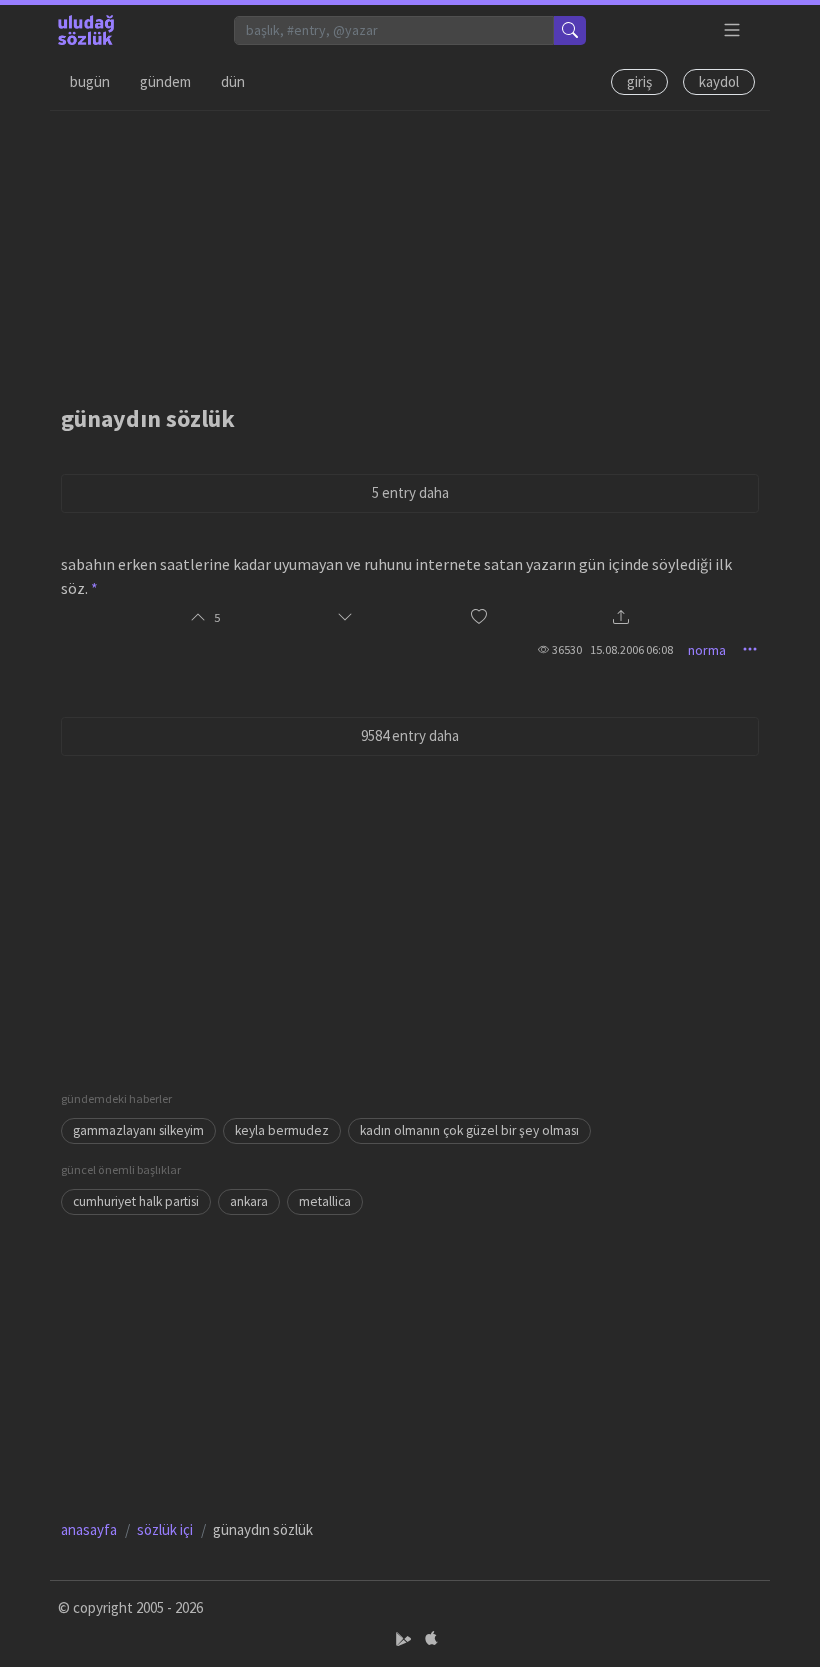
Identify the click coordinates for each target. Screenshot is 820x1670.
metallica (325, 1201)
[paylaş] (621, 618)
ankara (249, 1201)
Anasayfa (89, 1529)
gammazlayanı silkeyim (138, 1130)
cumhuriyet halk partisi (136, 1201)
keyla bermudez (282, 1130)
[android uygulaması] (405, 1638)
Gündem (165, 81)
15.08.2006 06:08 (631, 649)
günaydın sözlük (148, 418)
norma (707, 650)
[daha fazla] (732, 30)
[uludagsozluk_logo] (86, 30)
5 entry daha (410, 492)
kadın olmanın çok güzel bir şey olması (469, 1130)
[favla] (479, 617)
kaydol (719, 81)
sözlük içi (165, 1529)
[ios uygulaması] (431, 1638)
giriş (639, 81)
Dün (233, 81)
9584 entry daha (410, 735)
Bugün (90, 81)
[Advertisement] (410, 251)
